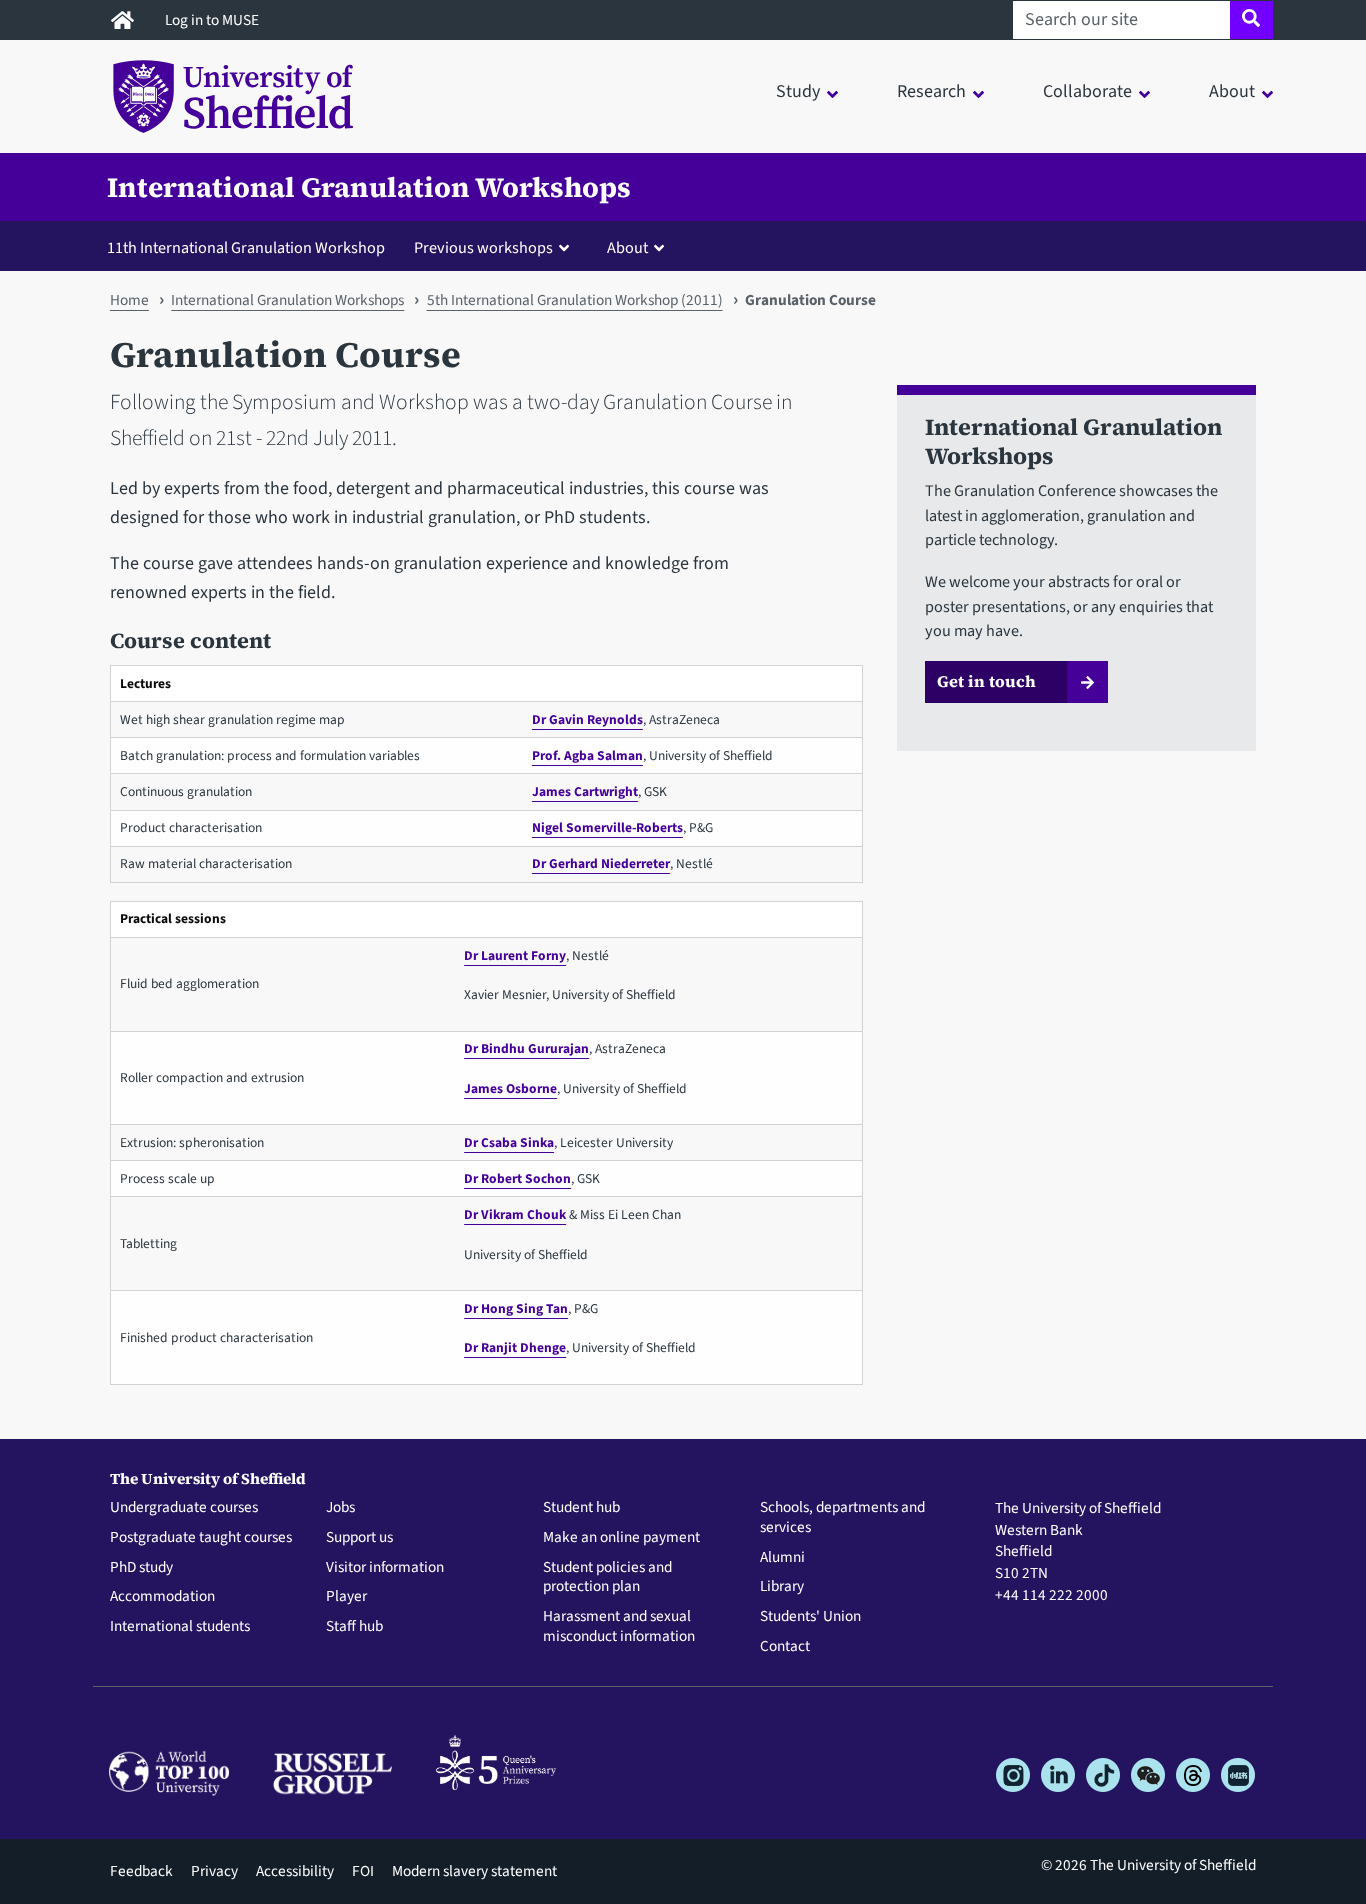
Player (346, 1597)
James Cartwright (585, 791)
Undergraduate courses (184, 1508)
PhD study (141, 1568)
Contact (785, 1647)
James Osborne (510, 1088)
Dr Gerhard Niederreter (601, 863)
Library (782, 1587)
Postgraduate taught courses (201, 1538)
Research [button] (931, 91)
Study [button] (798, 91)
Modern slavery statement (474, 1871)
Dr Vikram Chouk (515, 1214)
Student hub (581, 1508)
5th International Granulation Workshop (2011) (575, 300)
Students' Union (810, 1617)
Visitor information (385, 1568)
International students (180, 1627)
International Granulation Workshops (369, 187)
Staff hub (354, 1627)
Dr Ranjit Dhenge (515, 1347)
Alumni (782, 1558)
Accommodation (162, 1597)
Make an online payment (621, 1538)
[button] (496, 247)
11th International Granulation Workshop (246, 247)
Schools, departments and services (842, 1518)
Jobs (340, 1508)
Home (129, 300)
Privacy (214, 1871)
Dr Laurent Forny (515, 955)
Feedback (141, 1871)
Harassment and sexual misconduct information (619, 1627)
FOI (363, 1871)
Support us (359, 1538)
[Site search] (1251, 20)
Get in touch (986, 681)
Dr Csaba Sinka (509, 1142)
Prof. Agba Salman (587, 755)
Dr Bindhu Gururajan (526, 1048)
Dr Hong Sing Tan (516, 1308)
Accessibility (295, 1871)
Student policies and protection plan (607, 1578)
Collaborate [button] (1087, 91)
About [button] (1232, 91)
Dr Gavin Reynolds (587, 719)
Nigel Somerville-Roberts (607, 827)
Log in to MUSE (213, 20)
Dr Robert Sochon (517, 1178)
